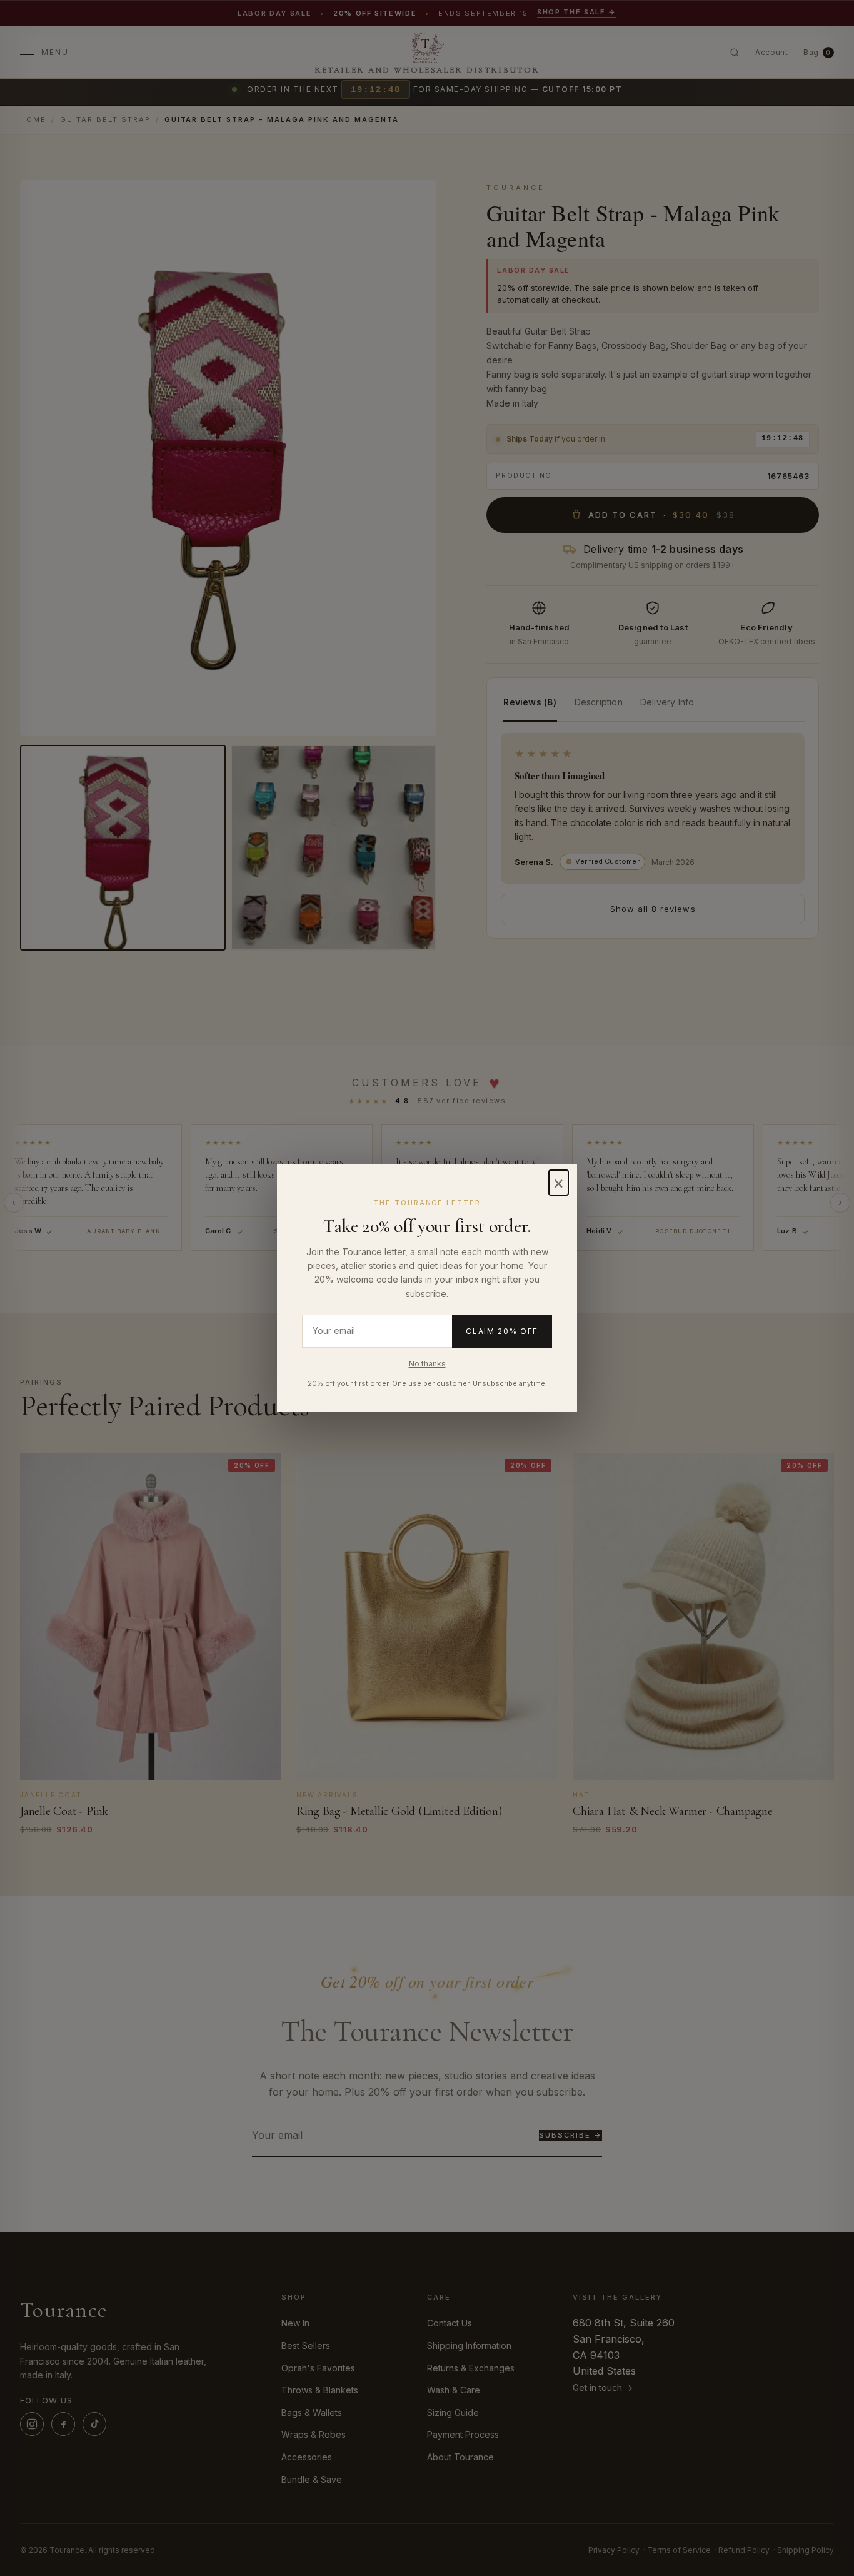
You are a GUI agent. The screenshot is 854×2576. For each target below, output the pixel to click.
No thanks (427, 1364)
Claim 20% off (502, 1331)
